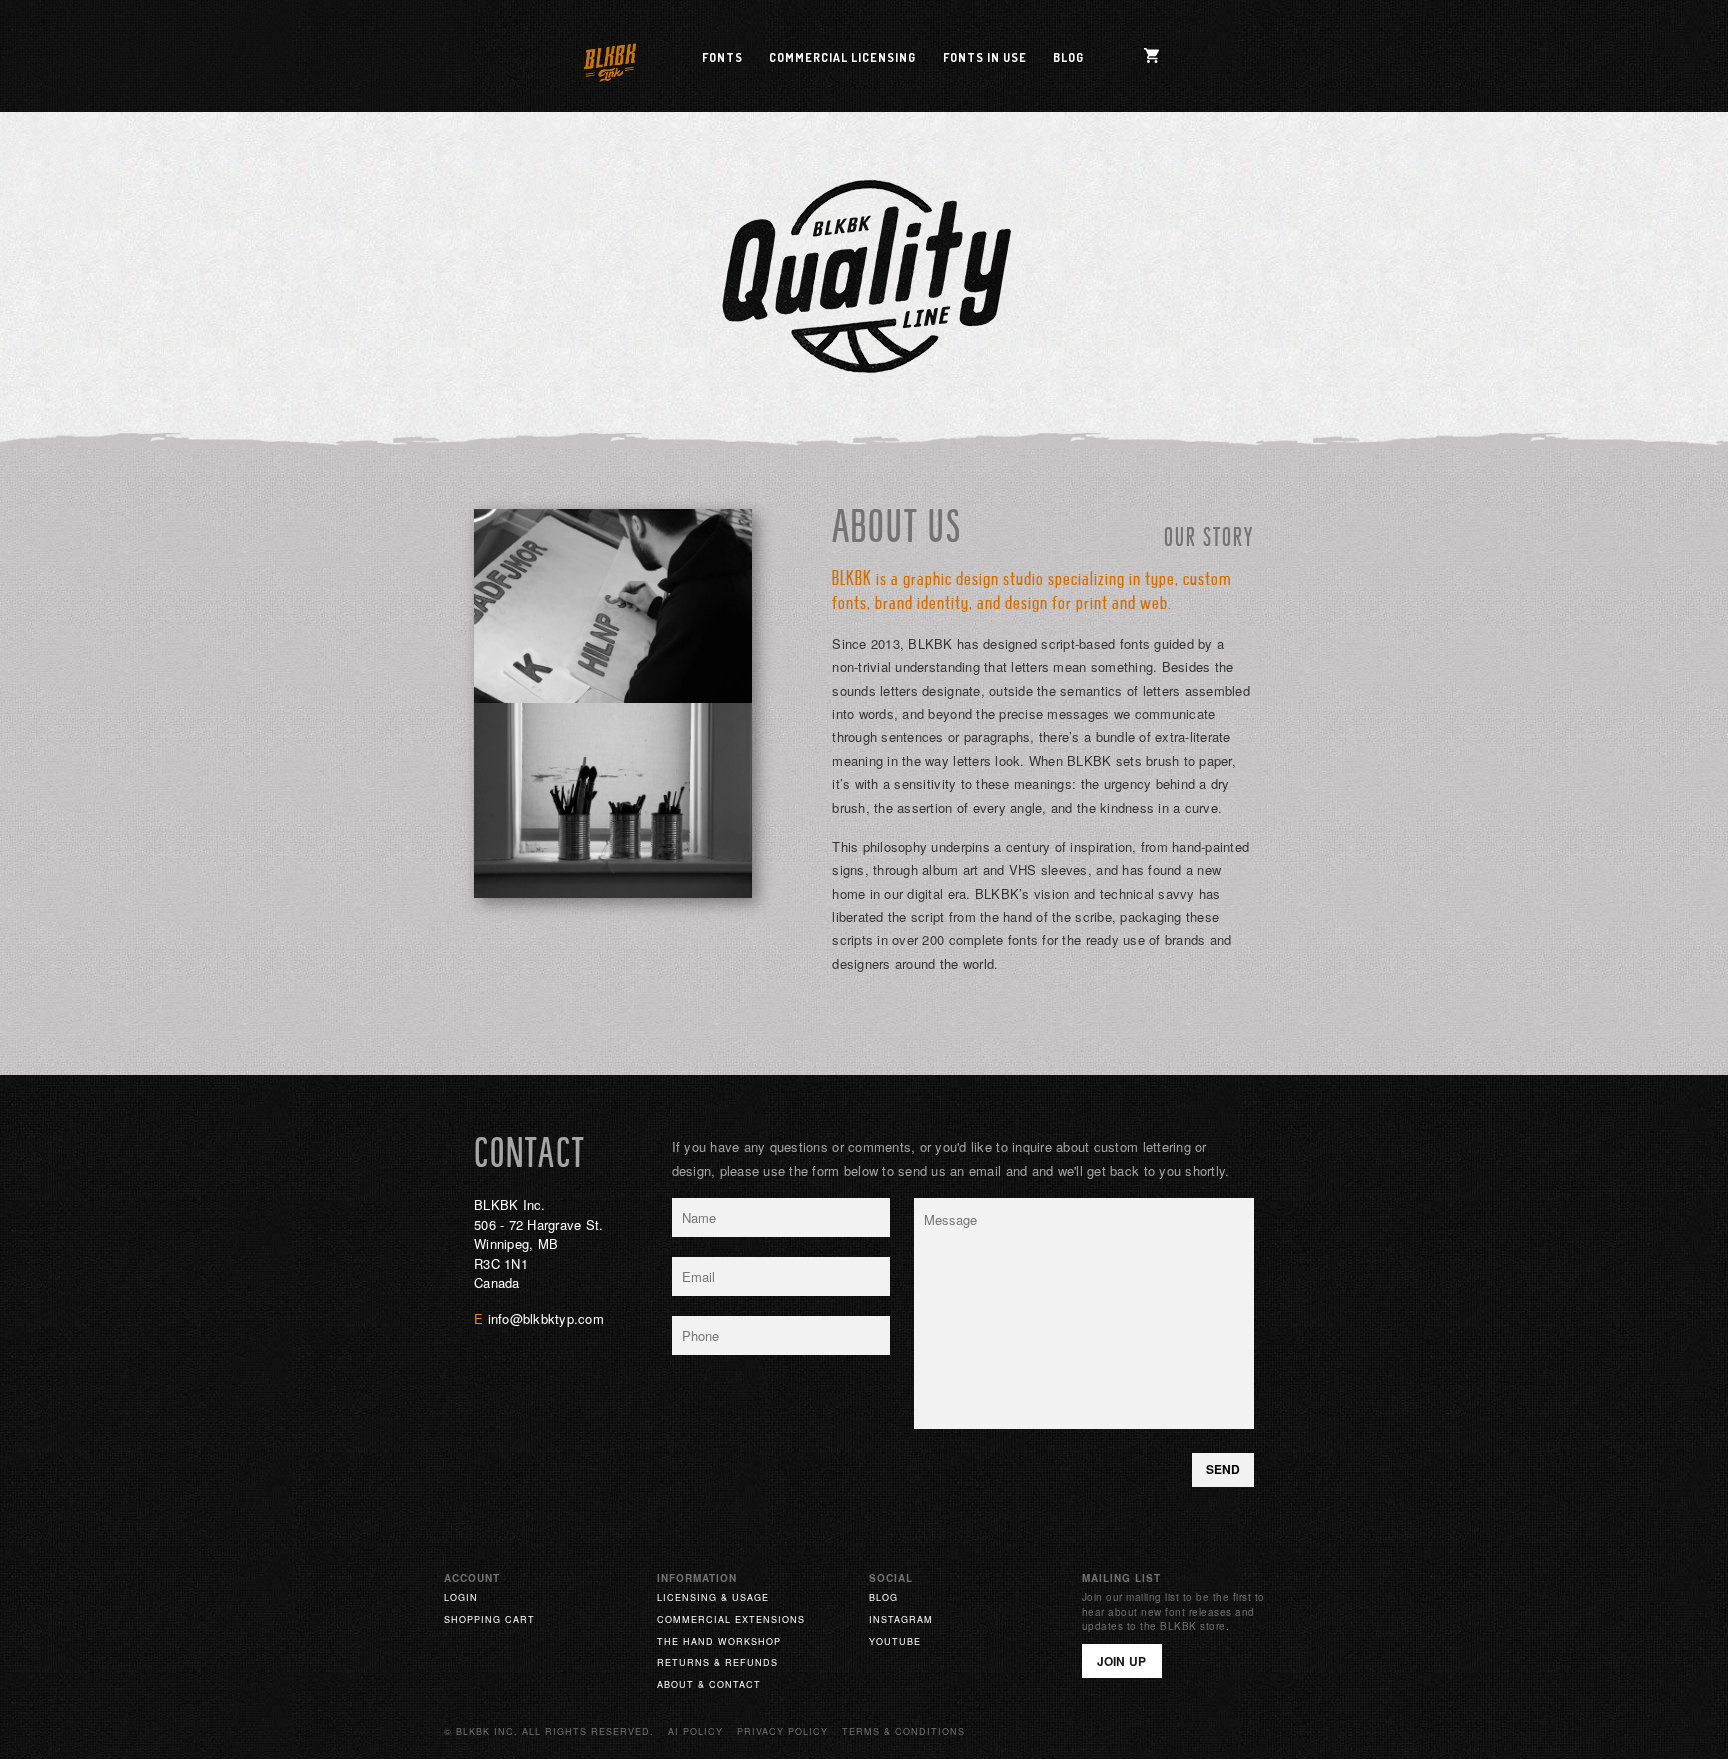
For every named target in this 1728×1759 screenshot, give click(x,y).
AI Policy (695, 1731)
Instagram (901, 1619)
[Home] (610, 59)
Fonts (722, 57)
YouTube (895, 1641)
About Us (897, 530)
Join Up (1122, 1661)
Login (461, 1597)
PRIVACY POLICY (782, 1731)
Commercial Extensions (731, 1619)
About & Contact (709, 1684)
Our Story (1209, 539)
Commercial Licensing (842, 57)
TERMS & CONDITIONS (903, 1731)
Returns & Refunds (717, 1662)
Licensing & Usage (713, 1597)
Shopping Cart (489, 1619)
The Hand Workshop (719, 1641)
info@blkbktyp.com (546, 1318)
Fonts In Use (985, 57)
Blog (1068, 57)
